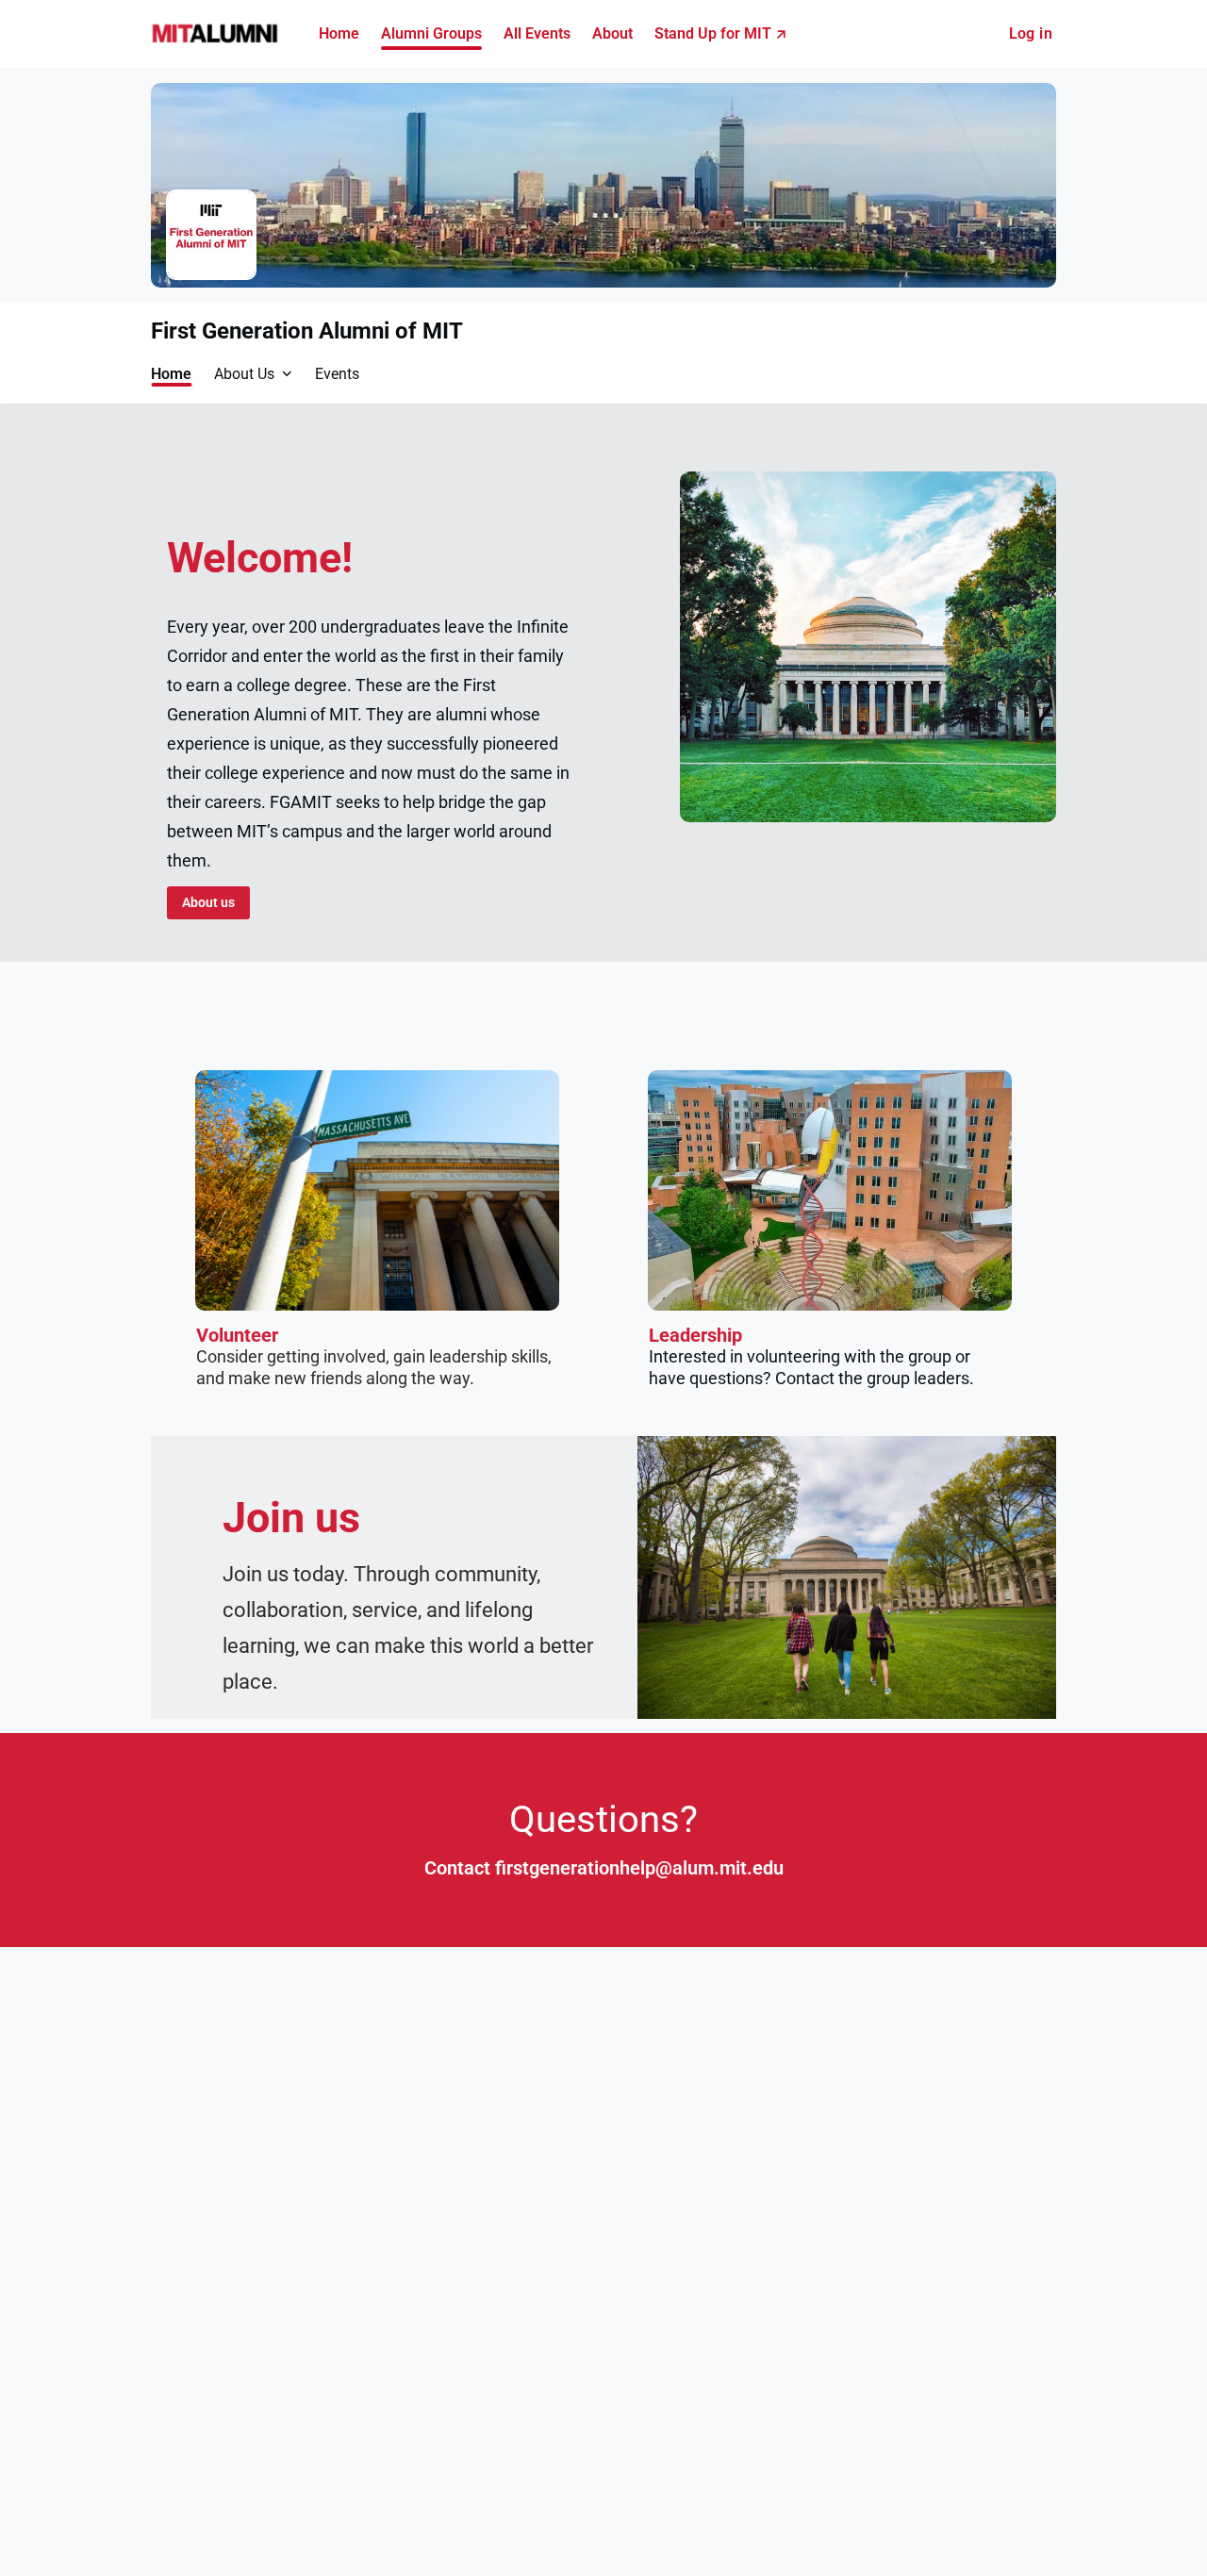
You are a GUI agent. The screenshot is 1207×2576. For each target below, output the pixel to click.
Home (171, 374)
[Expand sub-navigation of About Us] (287, 373)
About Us (244, 374)
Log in (1031, 33)
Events (337, 374)
